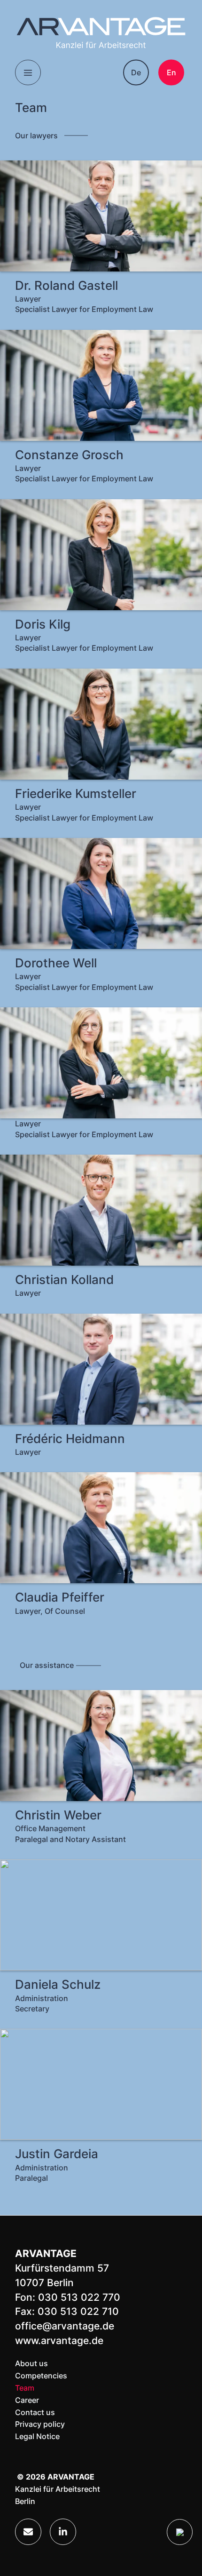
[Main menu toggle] (28, 73)
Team (25, 2388)
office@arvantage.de (65, 2326)
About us (31, 2363)
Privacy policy (40, 2424)
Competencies (41, 2376)
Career (27, 2400)
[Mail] (28, 2532)
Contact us (35, 2412)
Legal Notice (37, 2436)
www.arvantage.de (59, 2341)
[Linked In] (63, 2532)
